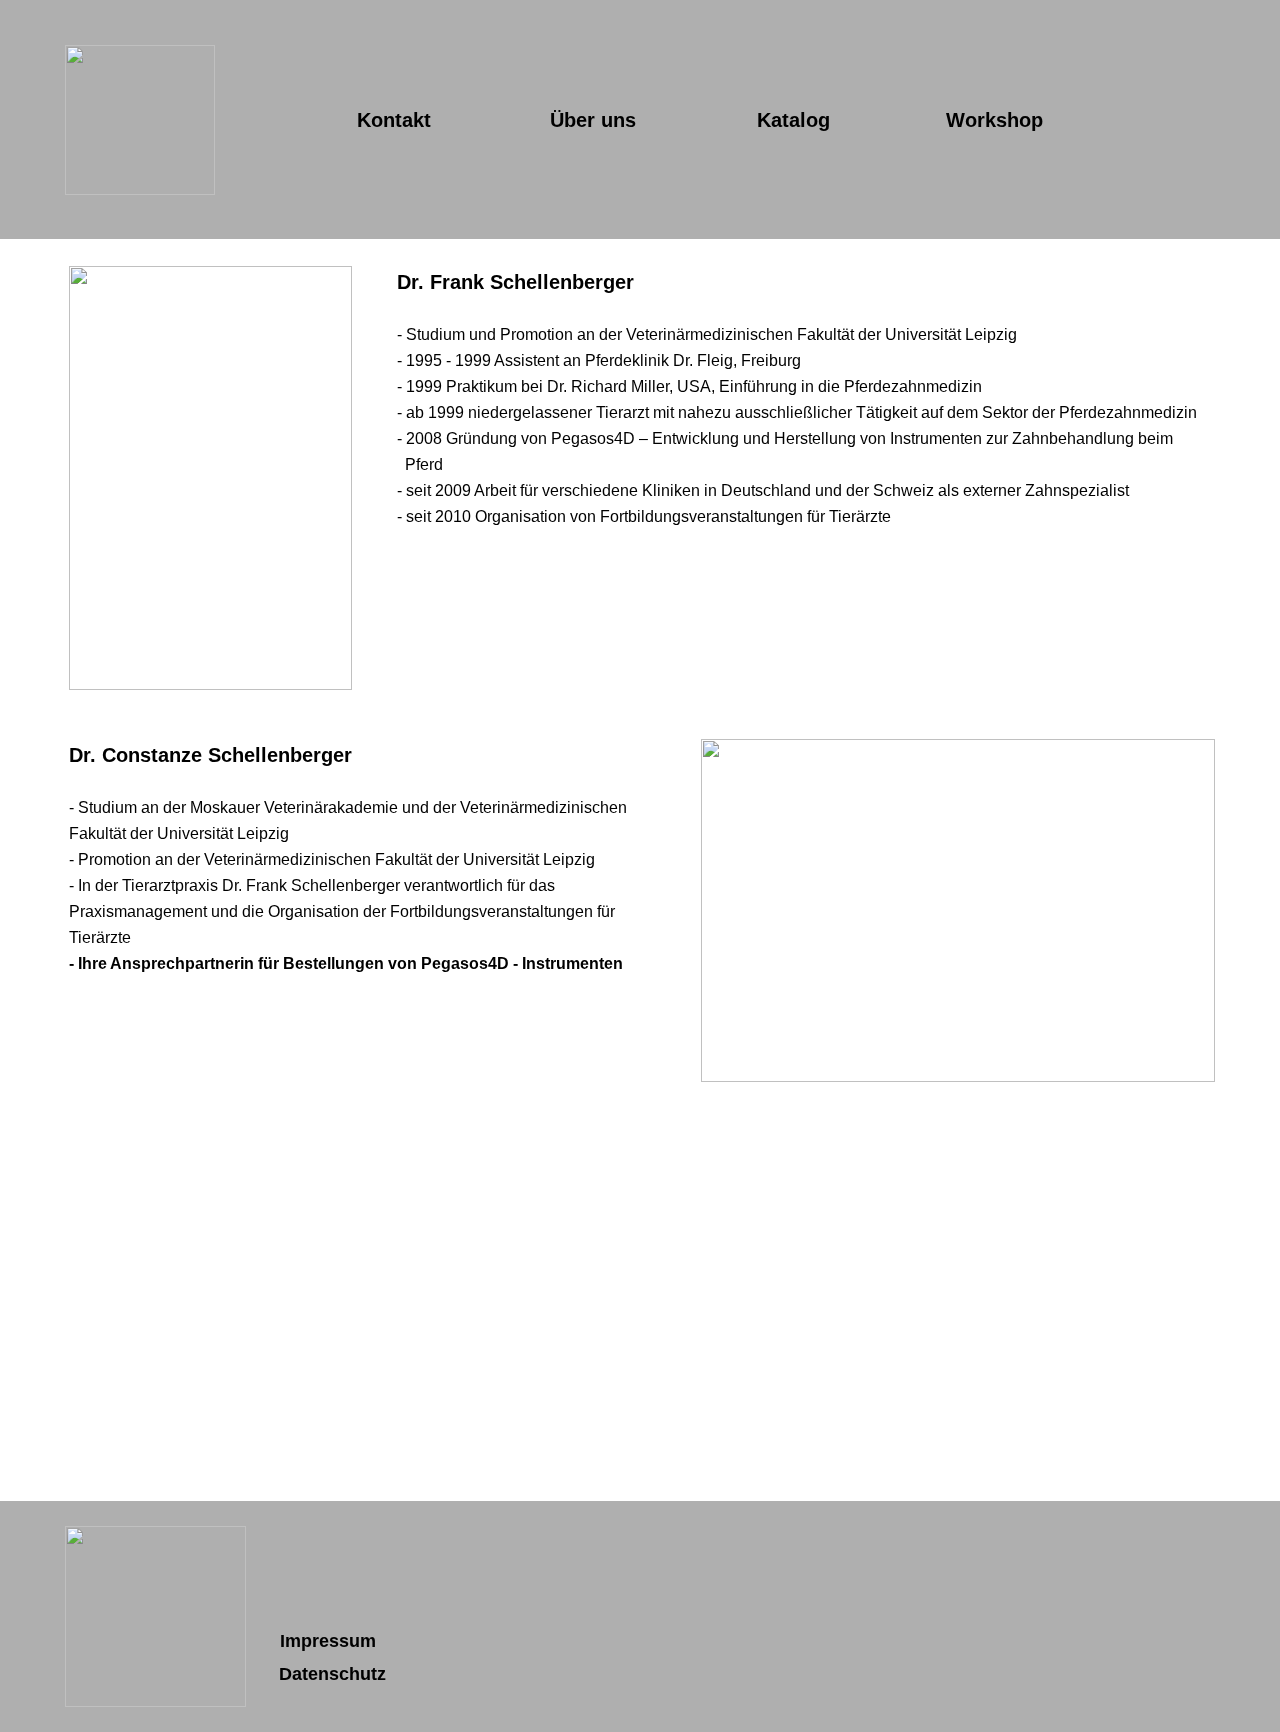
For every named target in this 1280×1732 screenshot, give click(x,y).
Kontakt (394, 120)
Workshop (994, 120)
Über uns (593, 120)
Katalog (793, 120)
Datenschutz (332, 1674)
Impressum (328, 1641)
